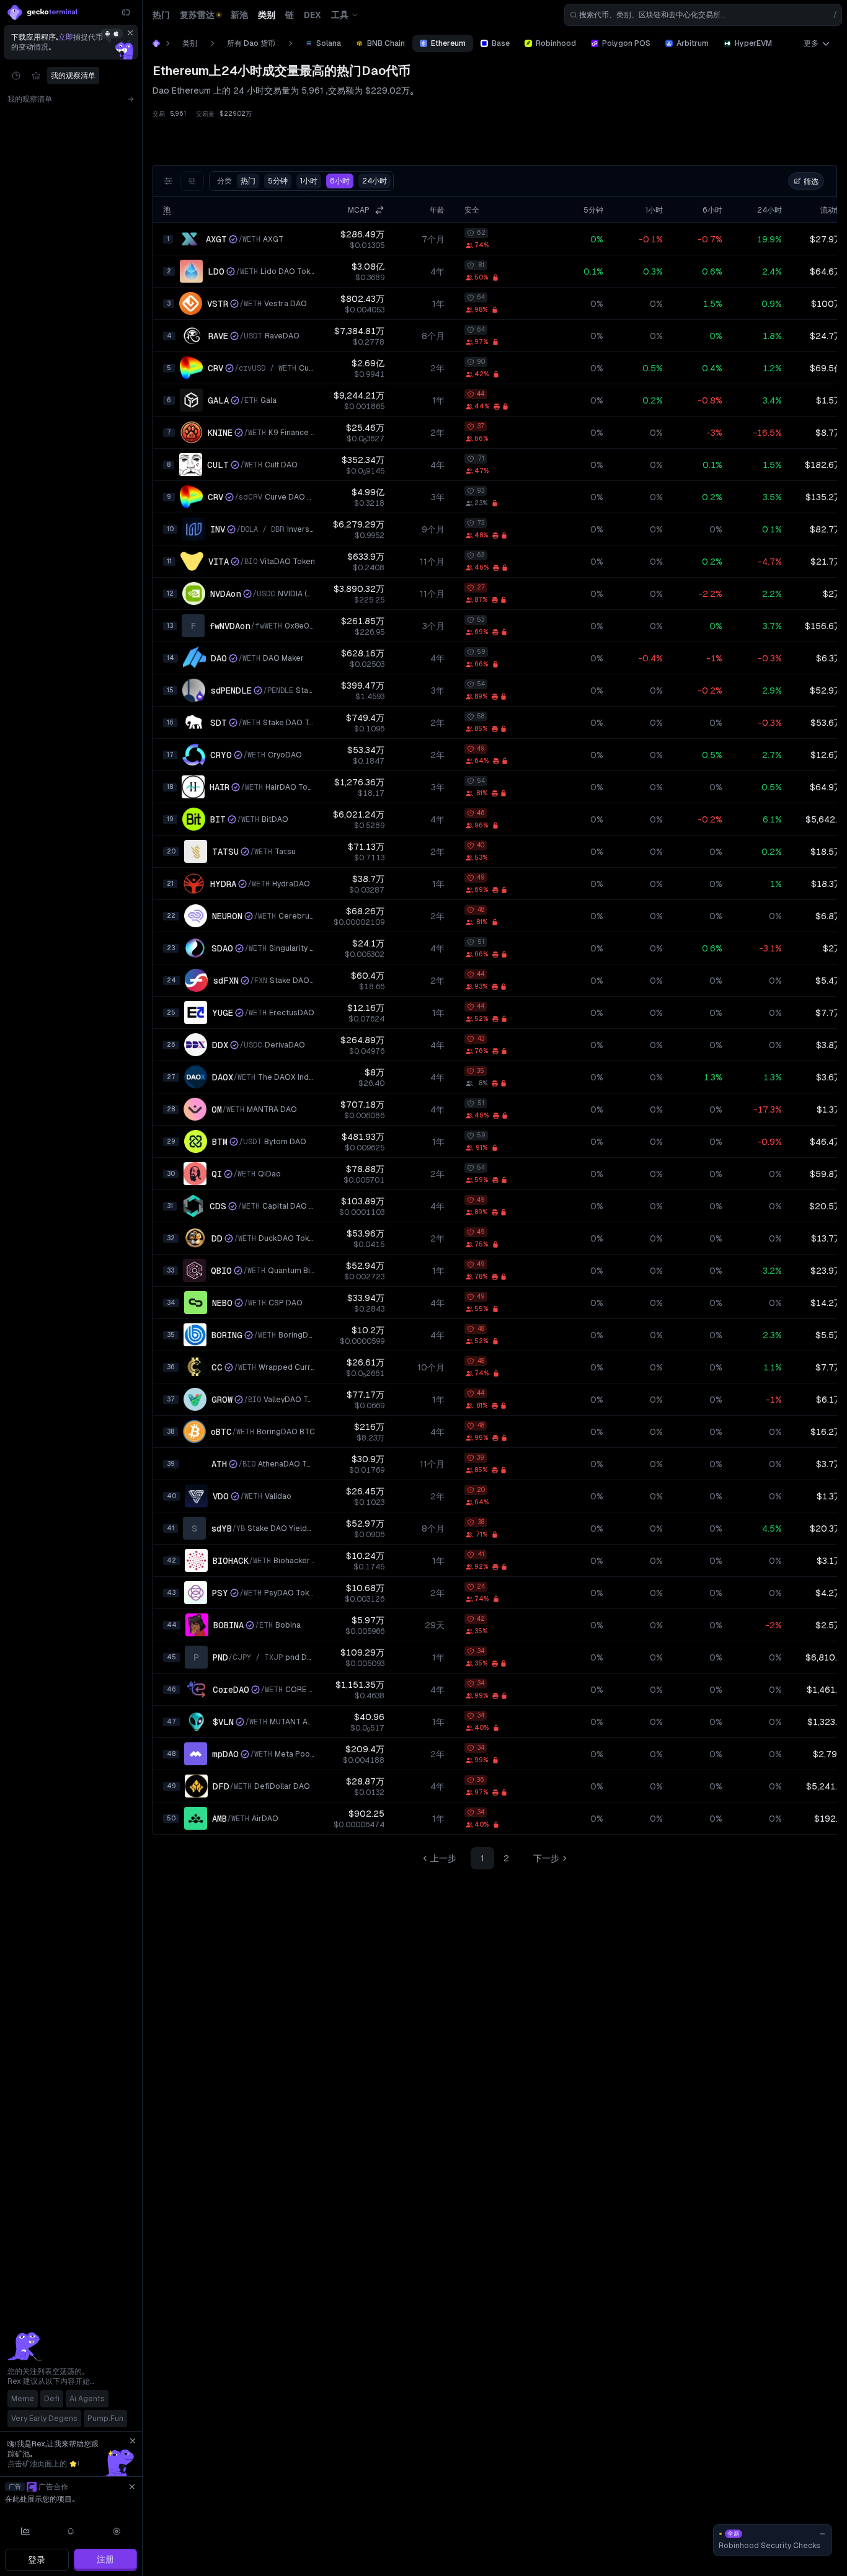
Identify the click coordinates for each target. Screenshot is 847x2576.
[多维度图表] (25, 2531)
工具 (340, 15)
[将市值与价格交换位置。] (379, 210)
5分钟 (278, 181)
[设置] (117, 2531)
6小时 (340, 181)
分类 (236, 181)
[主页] (156, 43)
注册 (105, 2559)
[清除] (130, 33)
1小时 (309, 181)
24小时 (375, 181)
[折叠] (126, 12)
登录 (37, 2560)
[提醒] (71, 2531)
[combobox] (703, 15)
